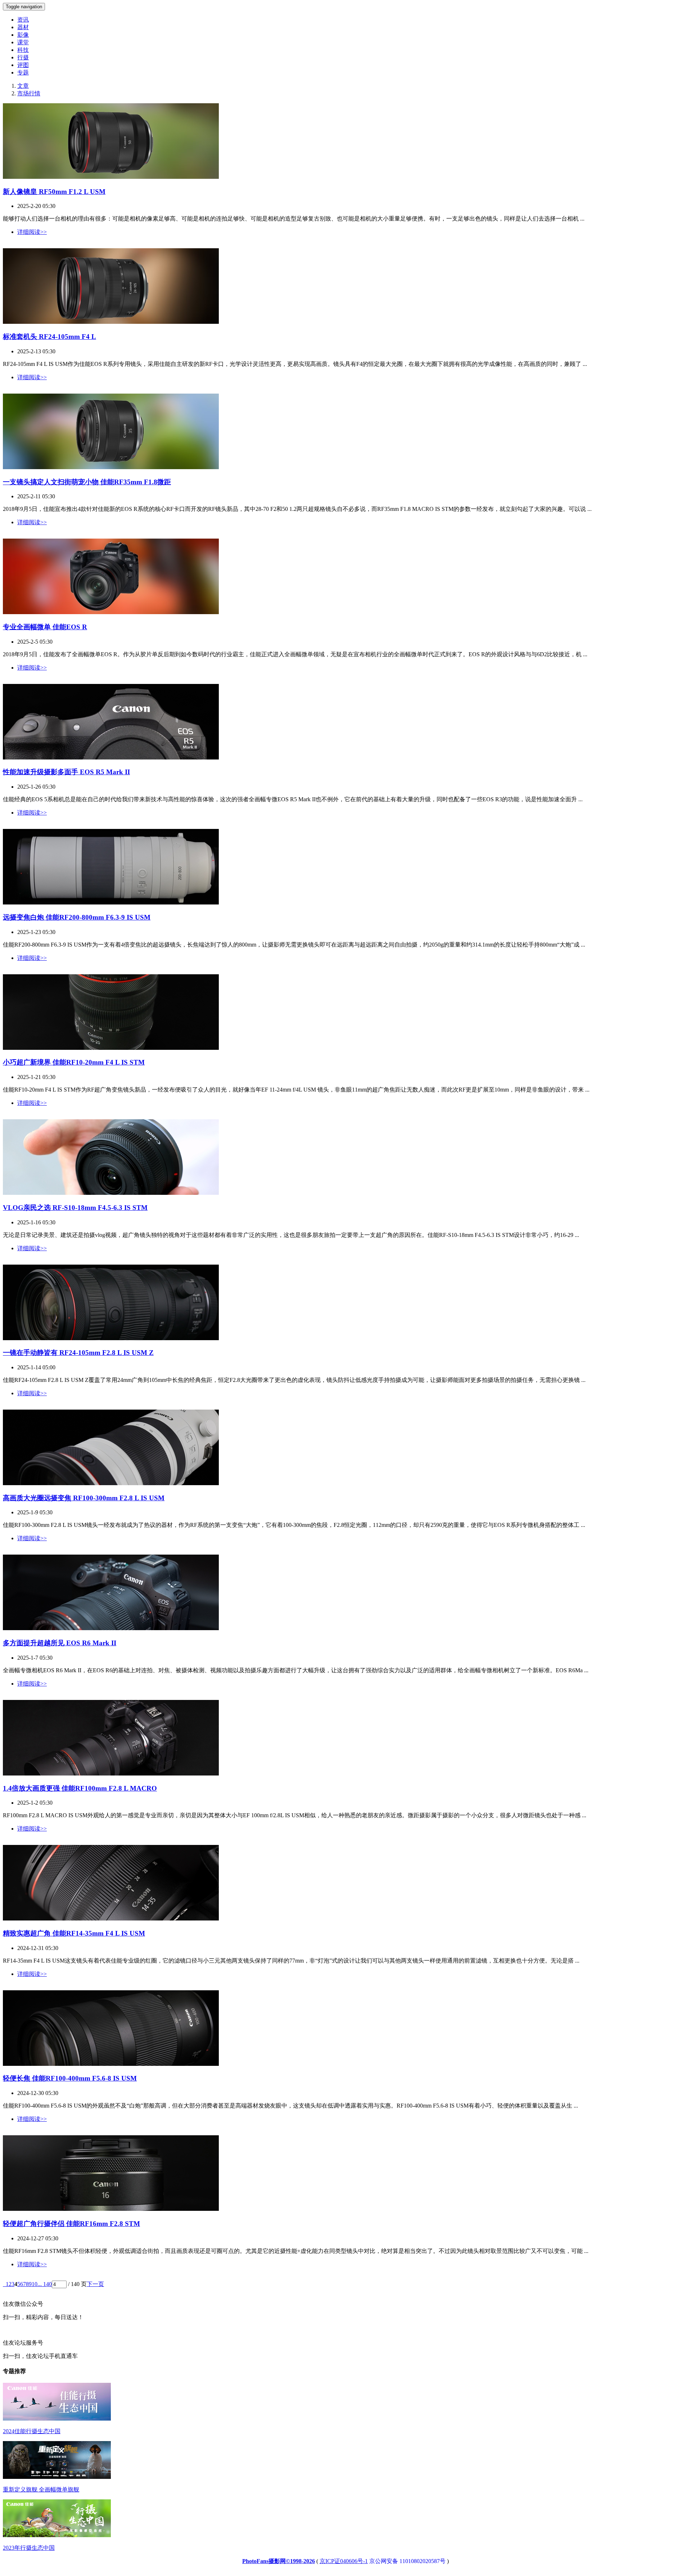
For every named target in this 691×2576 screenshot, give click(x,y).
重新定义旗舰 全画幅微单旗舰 (41, 2489)
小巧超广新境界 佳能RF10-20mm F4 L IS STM (74, 1062)
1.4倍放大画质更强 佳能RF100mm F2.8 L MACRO (80, 1788)
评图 (23, 65)
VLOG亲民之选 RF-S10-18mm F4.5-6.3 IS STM (75, 1208)
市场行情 (29, 93)
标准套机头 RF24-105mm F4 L (49, 337)
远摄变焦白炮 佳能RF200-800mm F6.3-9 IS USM (77, 917)
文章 (23, 86)
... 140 (45, 2284)
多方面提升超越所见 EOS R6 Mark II (60, 1643)
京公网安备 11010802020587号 (407, 2561)
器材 (23, 27)
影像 (23, 35)
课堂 (23, 42)
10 (35, 2284)
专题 (23, 72)
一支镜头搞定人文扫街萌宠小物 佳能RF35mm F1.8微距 (87, 482)
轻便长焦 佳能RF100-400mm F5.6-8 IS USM (70, 2078)
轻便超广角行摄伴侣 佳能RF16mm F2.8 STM (71, 2224)
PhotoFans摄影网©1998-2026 (279, 2561)
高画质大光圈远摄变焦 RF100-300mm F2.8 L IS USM (84, 1498)
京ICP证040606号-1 (344, 2561)
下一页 (95, 2284)
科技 (23, 50)
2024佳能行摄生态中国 (32, 2431)
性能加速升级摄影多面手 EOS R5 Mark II (66, 772)
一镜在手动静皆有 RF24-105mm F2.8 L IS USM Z (78, 1353)
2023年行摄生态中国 (29, 2548)
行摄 (23, 57)
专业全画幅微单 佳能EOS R (45, 627)
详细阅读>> (32, 232)
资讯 (23, 20)
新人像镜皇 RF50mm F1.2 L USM (54, 192)
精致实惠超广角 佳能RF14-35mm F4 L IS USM (74, 1933)
